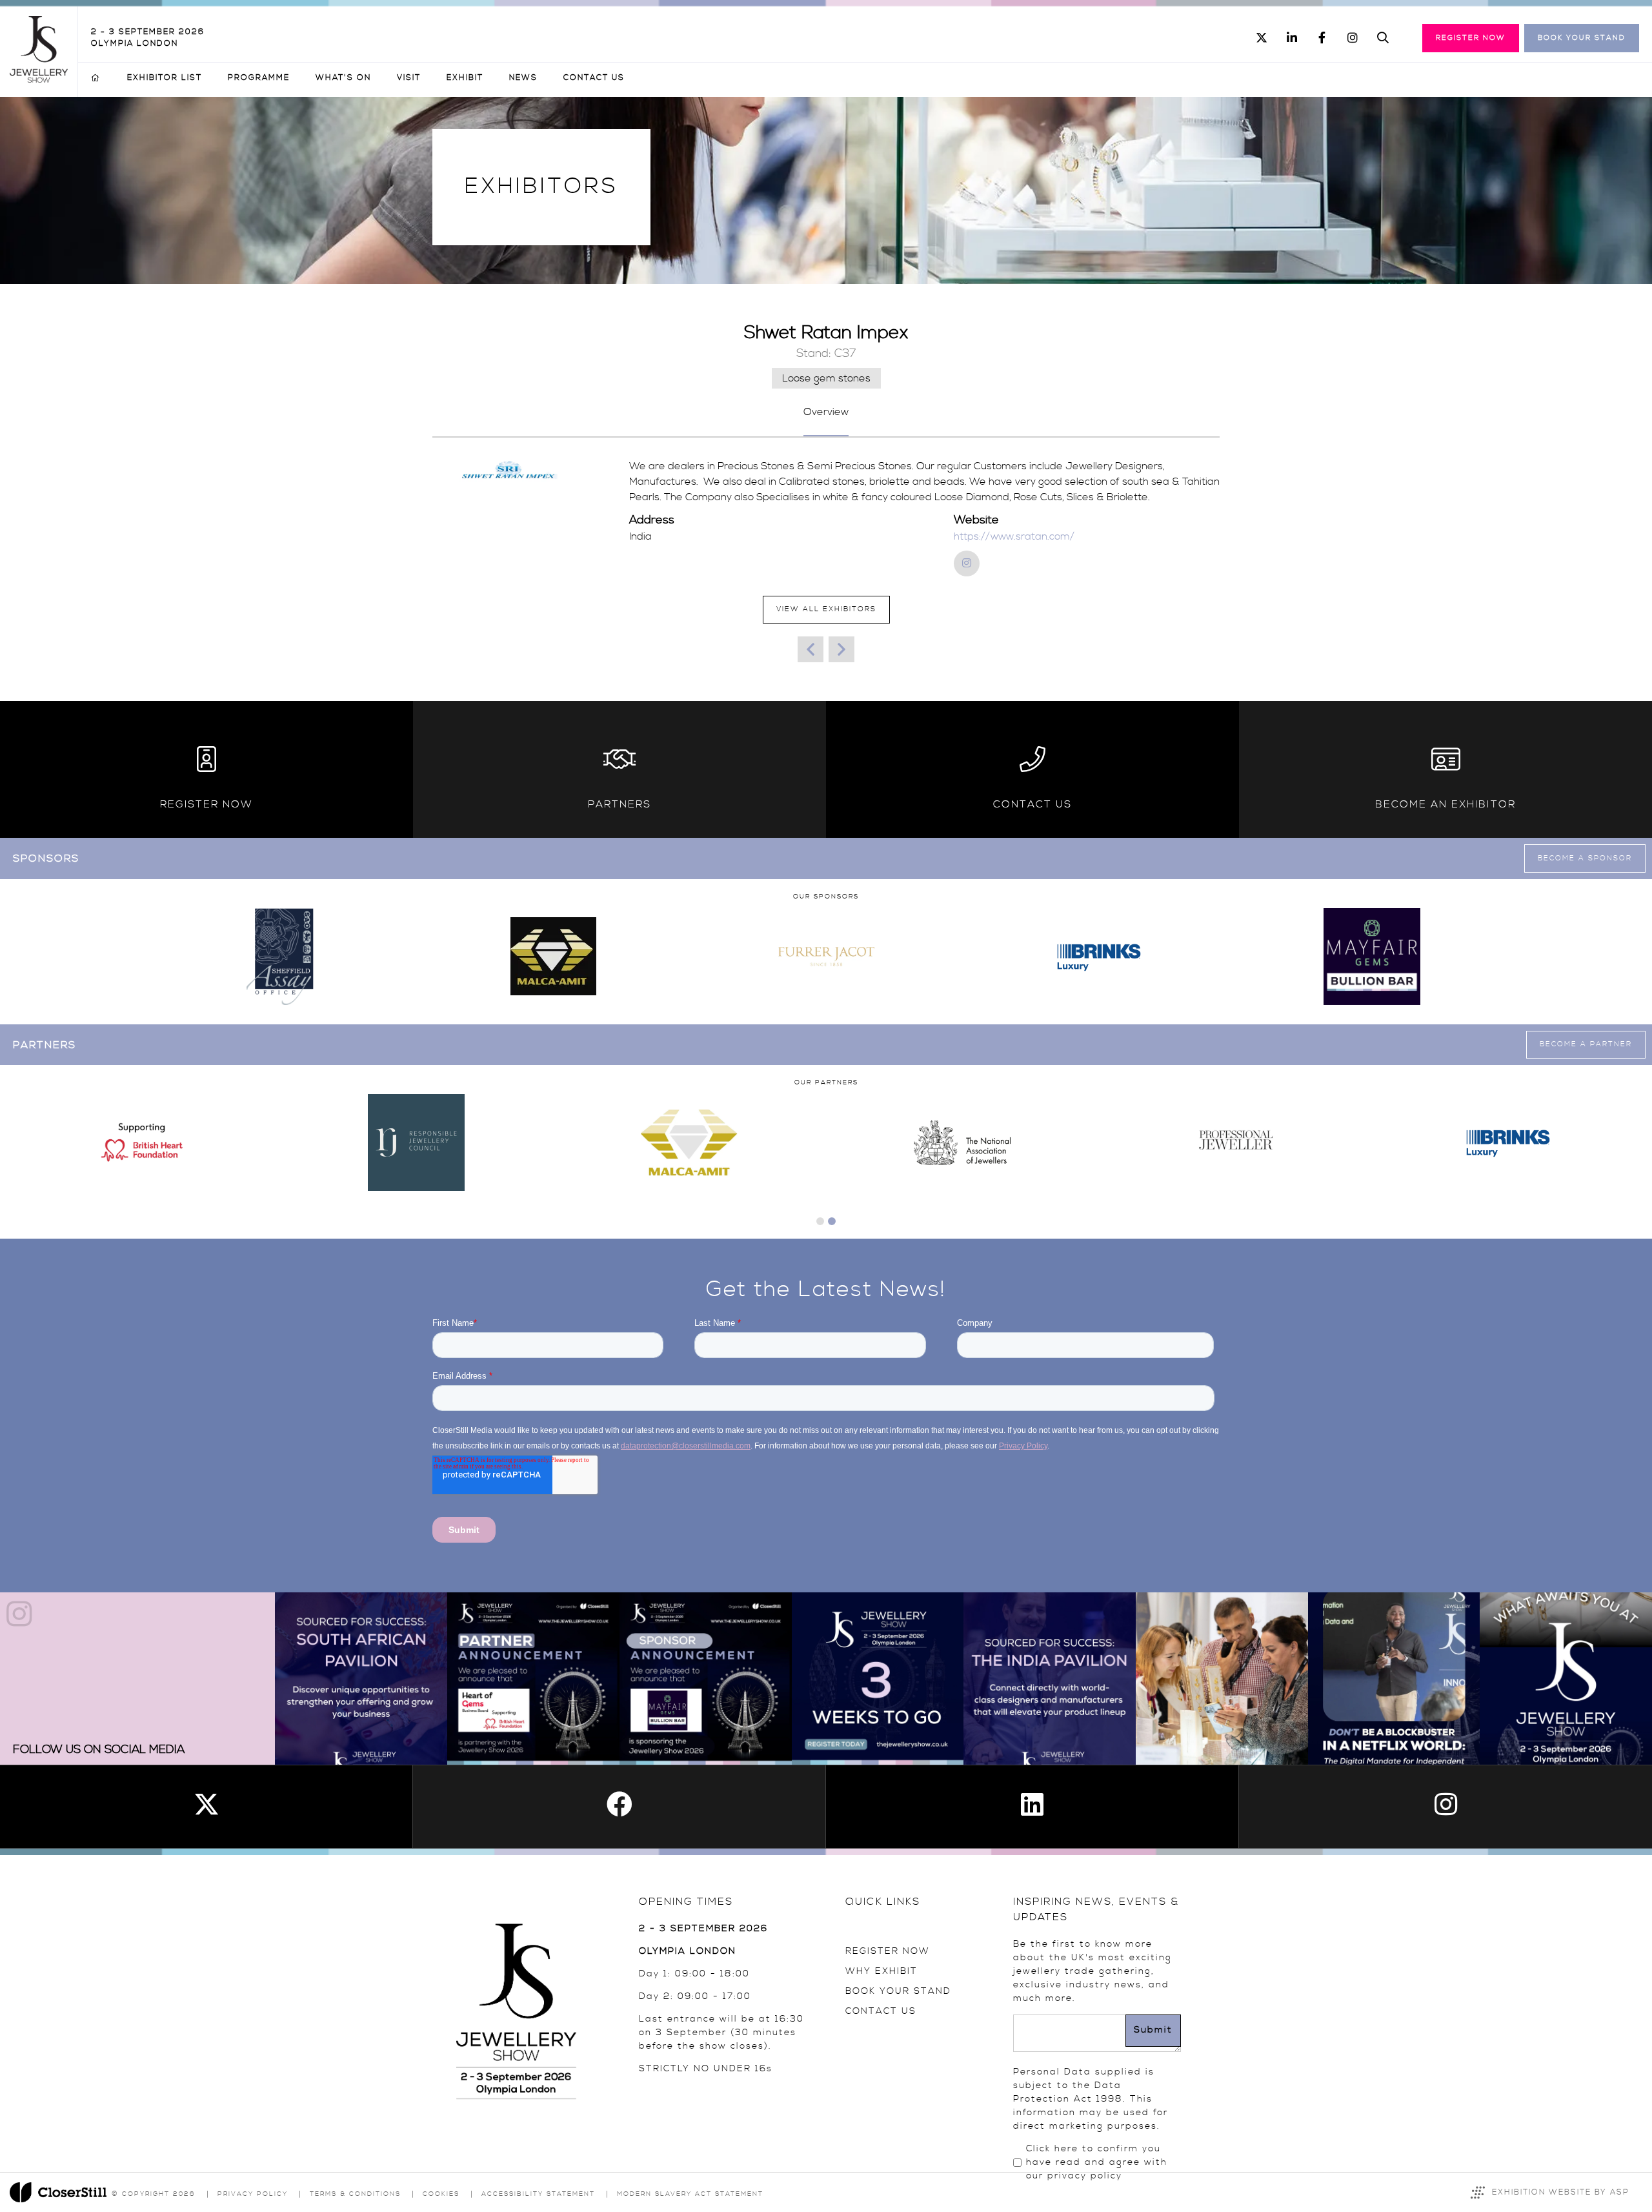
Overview (826, 412)
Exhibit (465, 78)
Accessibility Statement (538, 2194)
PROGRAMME (259, 78)
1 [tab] (820, 1221)
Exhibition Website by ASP (1561, 2192)
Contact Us (594, 78)
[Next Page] (841, 649)
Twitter (1261, 38)
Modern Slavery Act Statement (690, 2194)
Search (1383, 38)
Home (96, 78)
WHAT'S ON (343, 78)
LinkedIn (1292, 38)
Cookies (441, 2194)
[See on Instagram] (361, 1679)
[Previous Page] (811, 649)
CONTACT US (881, 2011)
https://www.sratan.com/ (1014, 536)
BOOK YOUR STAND (898, 1991)
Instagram (1352, 38)
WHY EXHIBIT (881, 1971)
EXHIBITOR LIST (165, 78)
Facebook (1322, 38)
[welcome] (39, 79)
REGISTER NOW (888, 1951)
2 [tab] (832, 1221)
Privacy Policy (253, 2194)
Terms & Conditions (355, 2194)
